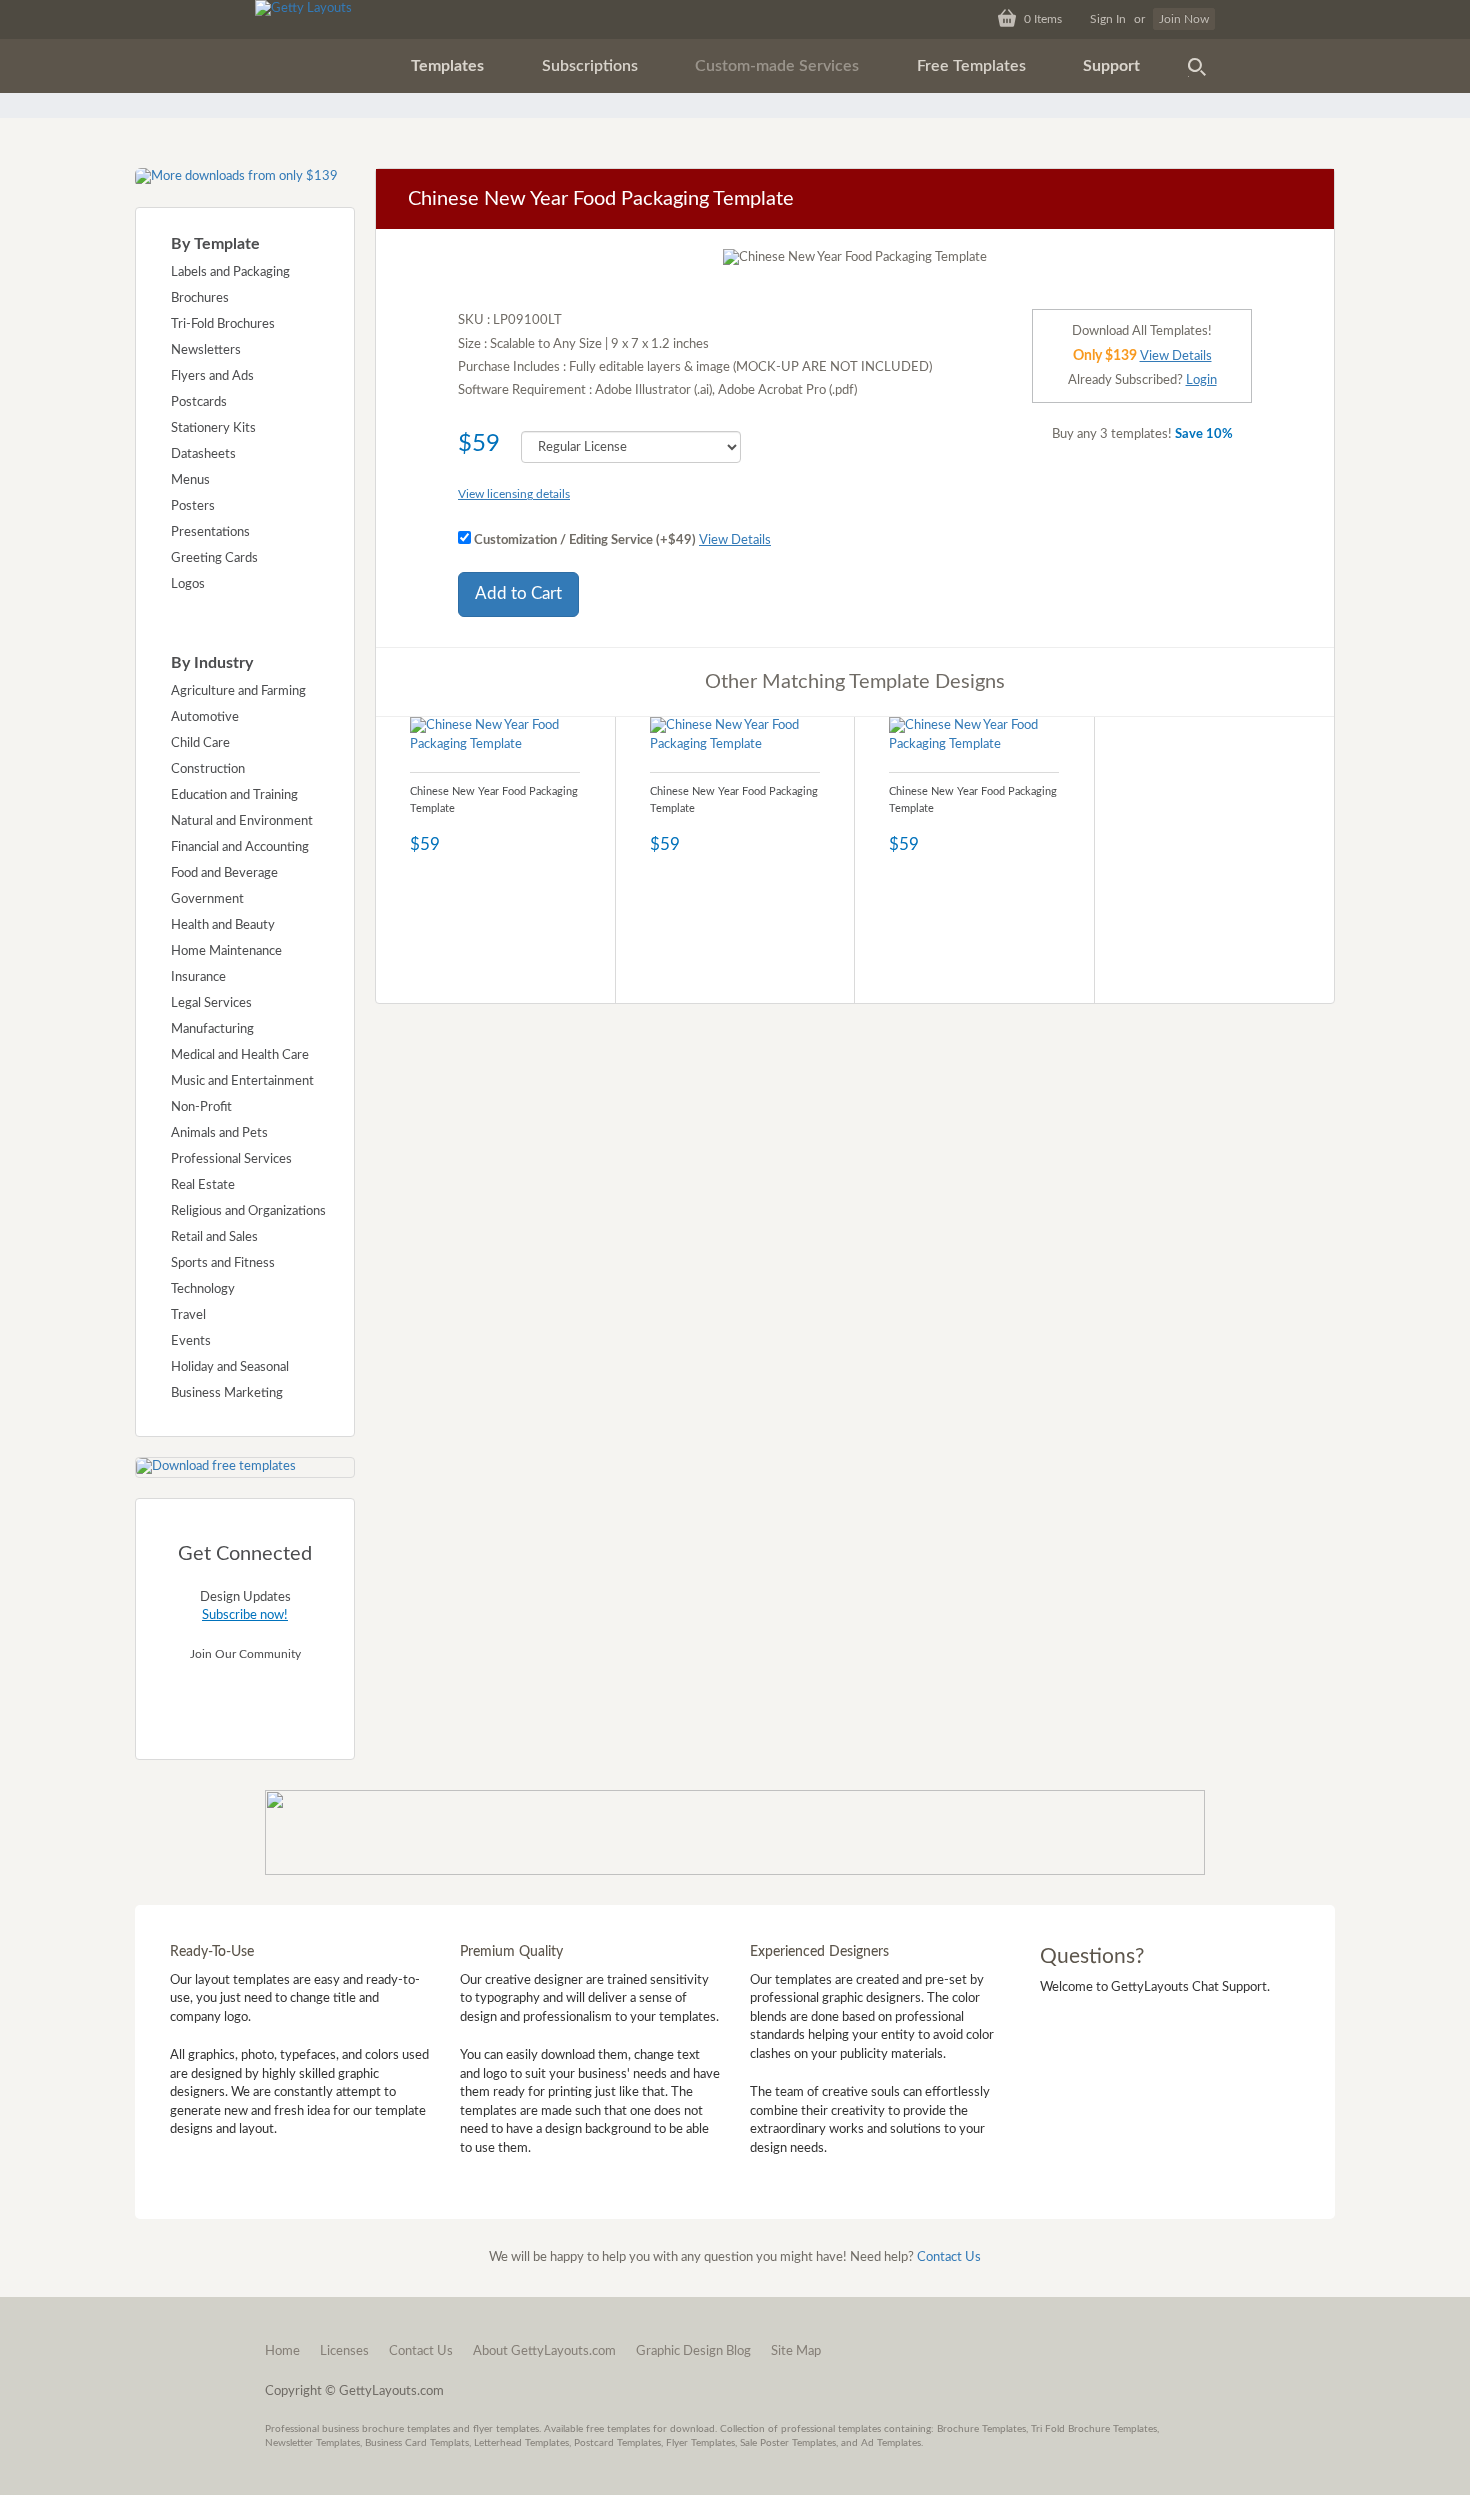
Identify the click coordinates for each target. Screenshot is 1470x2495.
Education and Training (234, 795)
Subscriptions (590, 66)
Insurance (198, 977)
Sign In (1108, 19)
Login (1201, 380)
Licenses (344, 2351)
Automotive (205, 717)
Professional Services (231, 1159)
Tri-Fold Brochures (223, 324)
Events (191, 1341)
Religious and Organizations (248, 1211)
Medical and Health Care (240, 1055)
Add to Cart (518, 593)
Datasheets (203, 454)
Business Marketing (227, 1393)
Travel (188, 1315)
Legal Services (211, 1003)
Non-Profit (201, 1107)
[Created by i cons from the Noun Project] (1197, 66)
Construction (208, 769)
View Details (735, 540)
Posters (193, 506)
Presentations (210, 532)
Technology (203, 1289)
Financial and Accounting (240, 847)
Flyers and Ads (212, 376)
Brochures (200, 298)
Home (282, 2351)
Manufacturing (212, 1029)
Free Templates (971, 66)
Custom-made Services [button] (777, 66)
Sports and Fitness (223, 1263)
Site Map (796, 2351)
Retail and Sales (214, 1237)
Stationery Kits (213, 428)
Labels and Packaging (230, 272)
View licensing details (514, 494)
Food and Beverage (224, 873)
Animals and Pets (219, 1133)
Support (1111, 66)
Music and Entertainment (242, 1081)
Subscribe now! (245, 1615)
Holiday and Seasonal (230, 1367)
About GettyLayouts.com (544, 2351)
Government (207, 899)
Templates (447, 66)
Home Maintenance (226, 951)
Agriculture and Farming (238, 691)
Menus (190, 480)
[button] (447, 66)
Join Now (1184, 19)
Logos (188, 584)
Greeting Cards (214, 558)
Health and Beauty (223, 925)
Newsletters (206, 350)
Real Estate (203, 1185)
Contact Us (949, 2257)
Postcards (199, 402)
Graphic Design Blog (693, 2351)
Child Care (200, 743)
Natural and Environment (242, 821)
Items (1043, 19)
